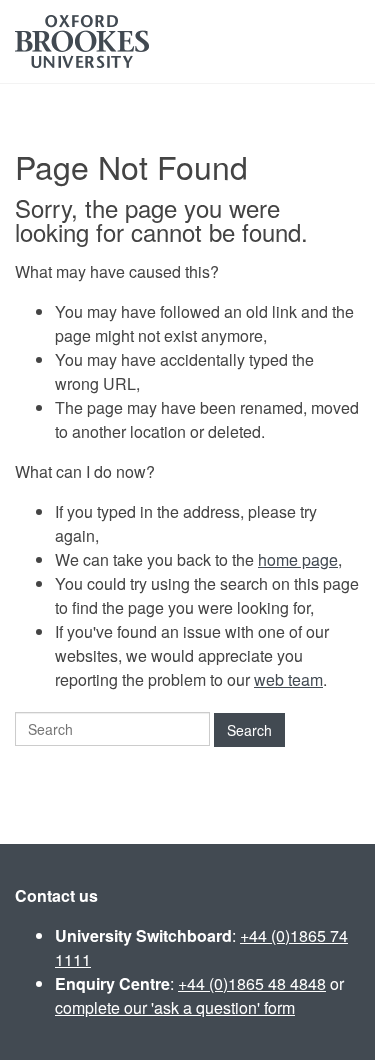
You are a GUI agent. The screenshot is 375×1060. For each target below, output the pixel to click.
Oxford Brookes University (82, 41)
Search (249, 730)
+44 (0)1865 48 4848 (252, 983)
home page (298, 559)
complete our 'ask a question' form (175, 1007)
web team (288, 679)
